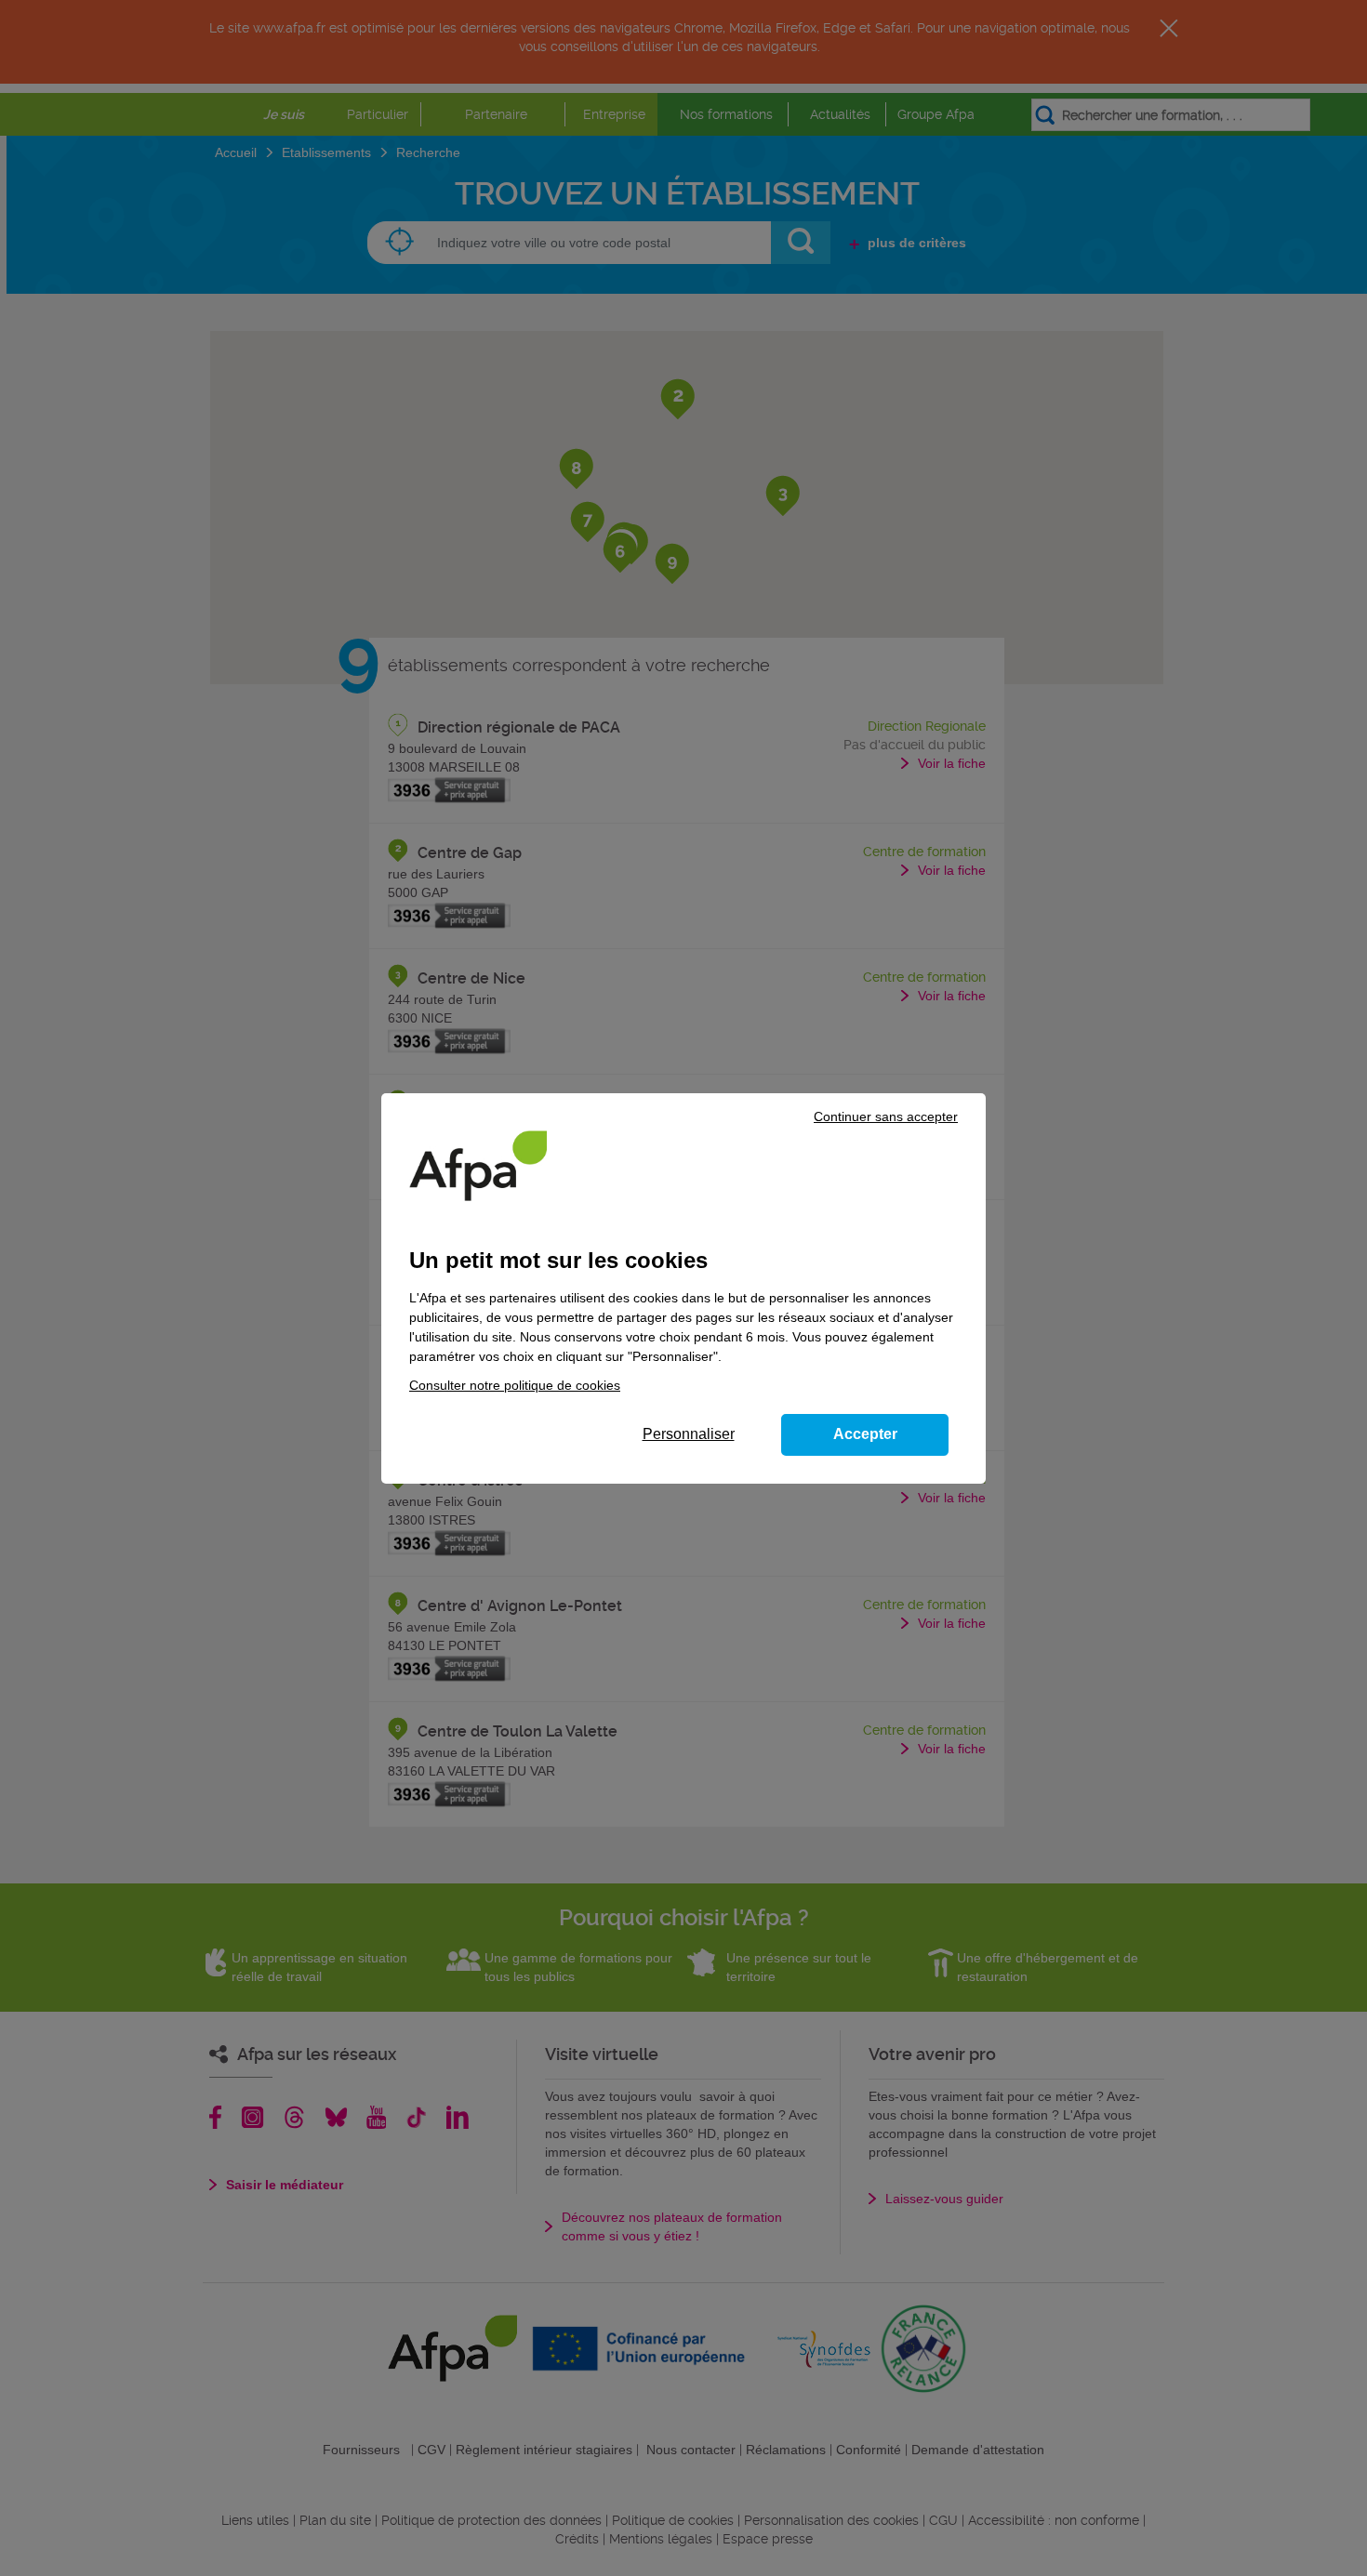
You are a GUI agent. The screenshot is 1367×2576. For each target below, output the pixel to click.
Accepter (865, 1434)
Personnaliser (689, 1434)
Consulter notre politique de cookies (515, 1385)
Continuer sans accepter (886, 1116)
